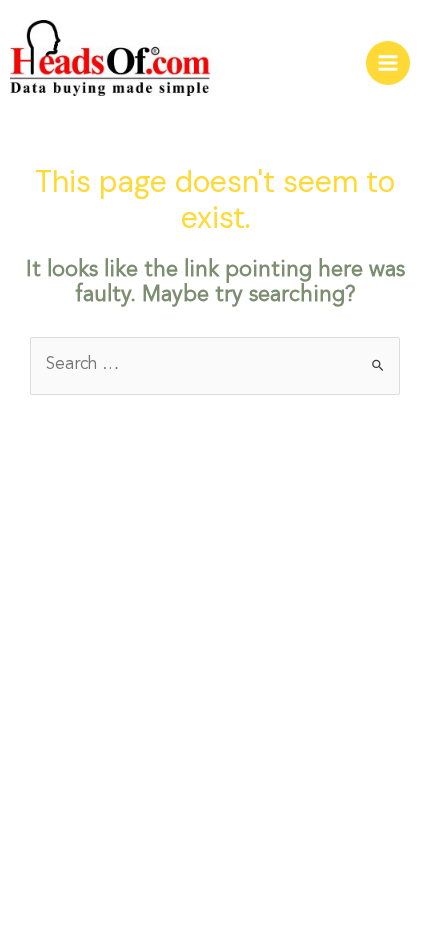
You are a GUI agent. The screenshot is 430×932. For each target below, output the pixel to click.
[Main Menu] (388, 63)
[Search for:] (215, 364)
